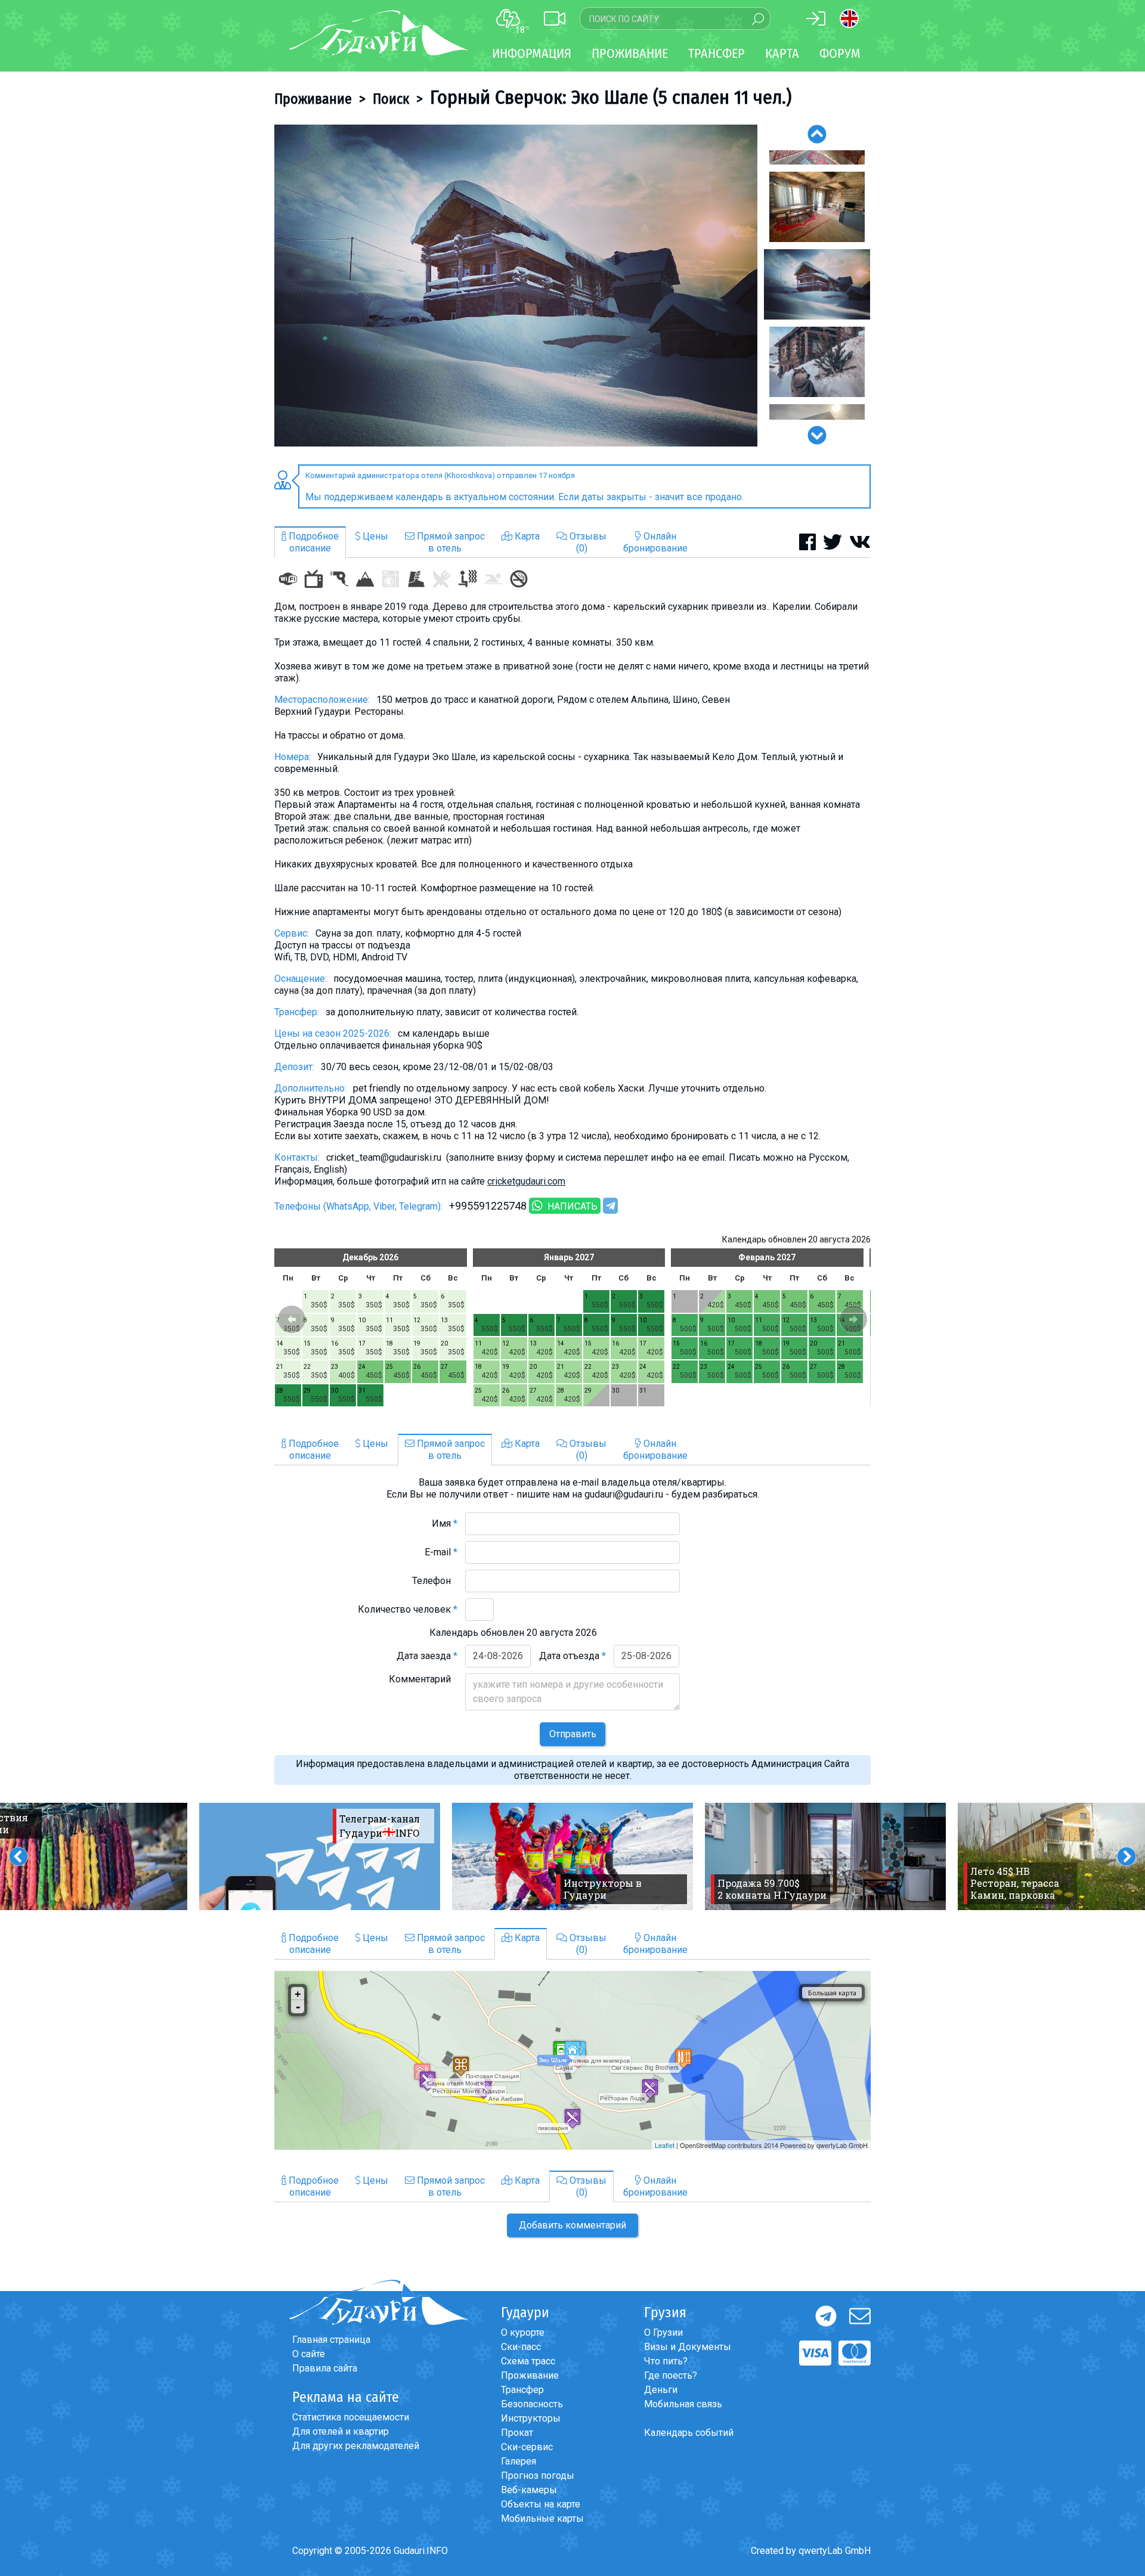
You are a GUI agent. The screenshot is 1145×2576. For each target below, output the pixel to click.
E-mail (441, 1552)
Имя (445, 1523)
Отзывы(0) (587, 542)
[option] (516, 286)
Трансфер (522, 2390)
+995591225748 (488, 1206)
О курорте (523, 2332)
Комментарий (423, 1679)
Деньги (661, 2390)
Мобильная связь (683, 2404)
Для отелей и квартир (341, 2431)
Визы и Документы (688, 2347)
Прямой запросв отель (450, 542)
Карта (782, 53)
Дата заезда (427, 1656)
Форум (840, 53)
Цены (374, 536)
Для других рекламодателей (356, 2446)
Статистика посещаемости (351, 2417)
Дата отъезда (572, 1656)
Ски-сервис (527, 2447)
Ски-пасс (521, 2347)
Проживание (313, 99)
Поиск (391, 99)
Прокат (517, 2433)
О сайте (309, 2354)
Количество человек (408, 1609)
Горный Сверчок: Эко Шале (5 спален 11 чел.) (611, 97)
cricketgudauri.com (526, 1181)
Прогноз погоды (538, 2476)
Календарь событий (689, 2433)
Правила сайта (325, 2368)
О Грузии (663, 2332)
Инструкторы (531, 2418)
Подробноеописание (312, 542)
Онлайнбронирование (655, 542)
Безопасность (532, 2404)
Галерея (519, 2461)
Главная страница (331, 2340)
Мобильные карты (542, 2518)
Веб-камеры (529, 2490)
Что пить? (666, 2361)
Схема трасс (528, 2361)
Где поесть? (671, 2375)
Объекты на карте (541, 2504)
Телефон (435, 1581)
